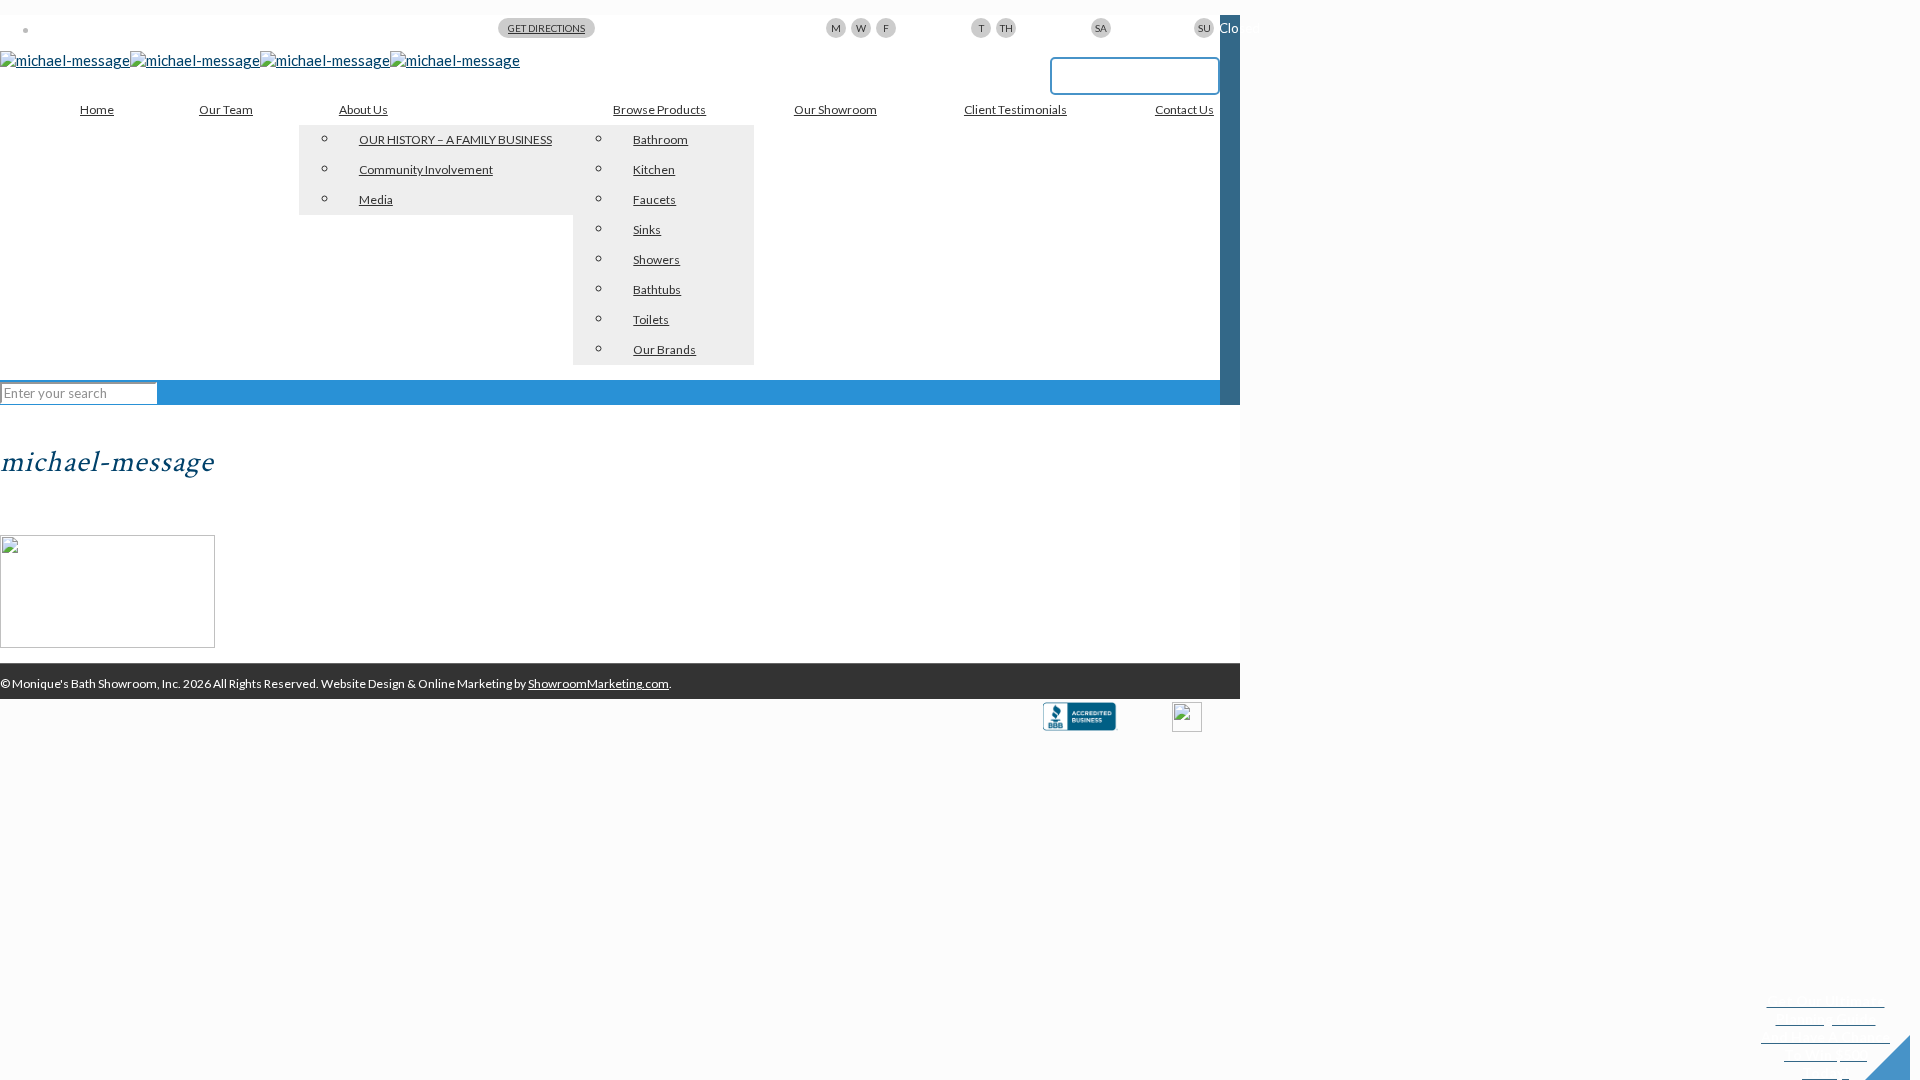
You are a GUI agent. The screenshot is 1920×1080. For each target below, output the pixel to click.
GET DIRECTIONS (546, 28)
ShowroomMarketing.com (598, 683)
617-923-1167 (1135, 75)
